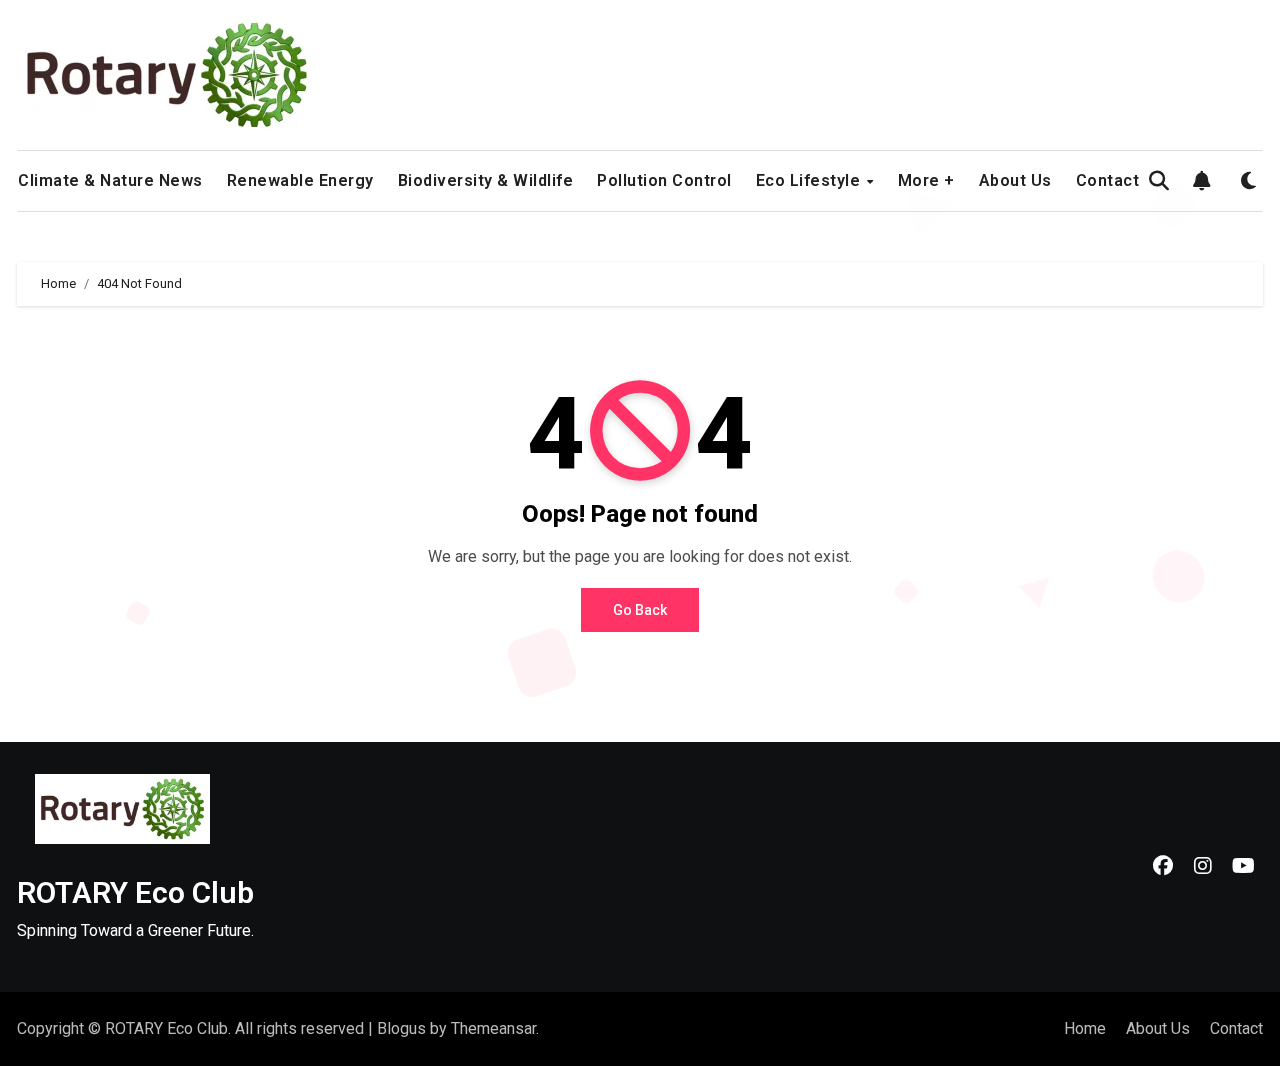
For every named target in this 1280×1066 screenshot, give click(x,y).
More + (926, 180)
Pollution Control (664, 180)
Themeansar (493, 1028)
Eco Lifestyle (810, 180)
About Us (1015, 180)
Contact (1108, 180)
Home (1085, 1028)
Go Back (640, 610)
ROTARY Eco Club (135, 892)
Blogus (401, 1028)
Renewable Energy (300, 180)
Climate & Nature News (110, 180)
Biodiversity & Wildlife (486, 180)
